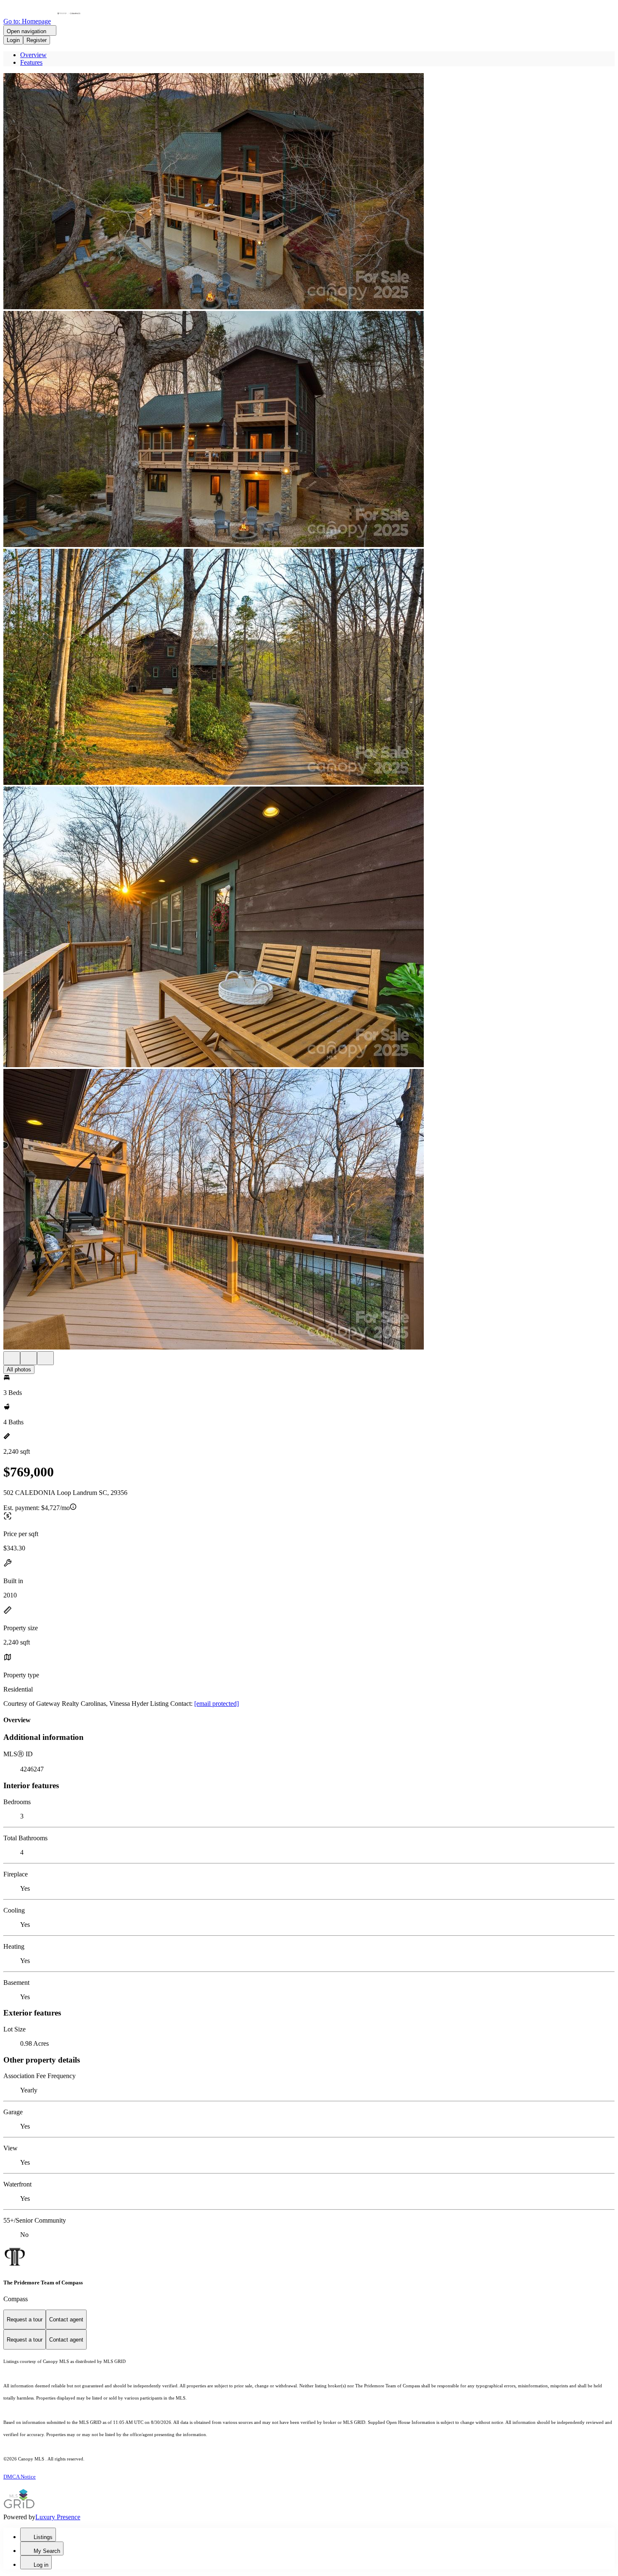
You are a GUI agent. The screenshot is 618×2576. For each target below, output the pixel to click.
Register (37, 40)
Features (31, 62)
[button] (309, 192)
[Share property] (45, 1358)
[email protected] (217, 1704)
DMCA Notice (20, 2477)
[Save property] (29, 1358)
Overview (33, 55)
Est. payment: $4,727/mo (37, 1508)
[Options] (12, 1358)
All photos (19, 1370)
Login (13, 40)
